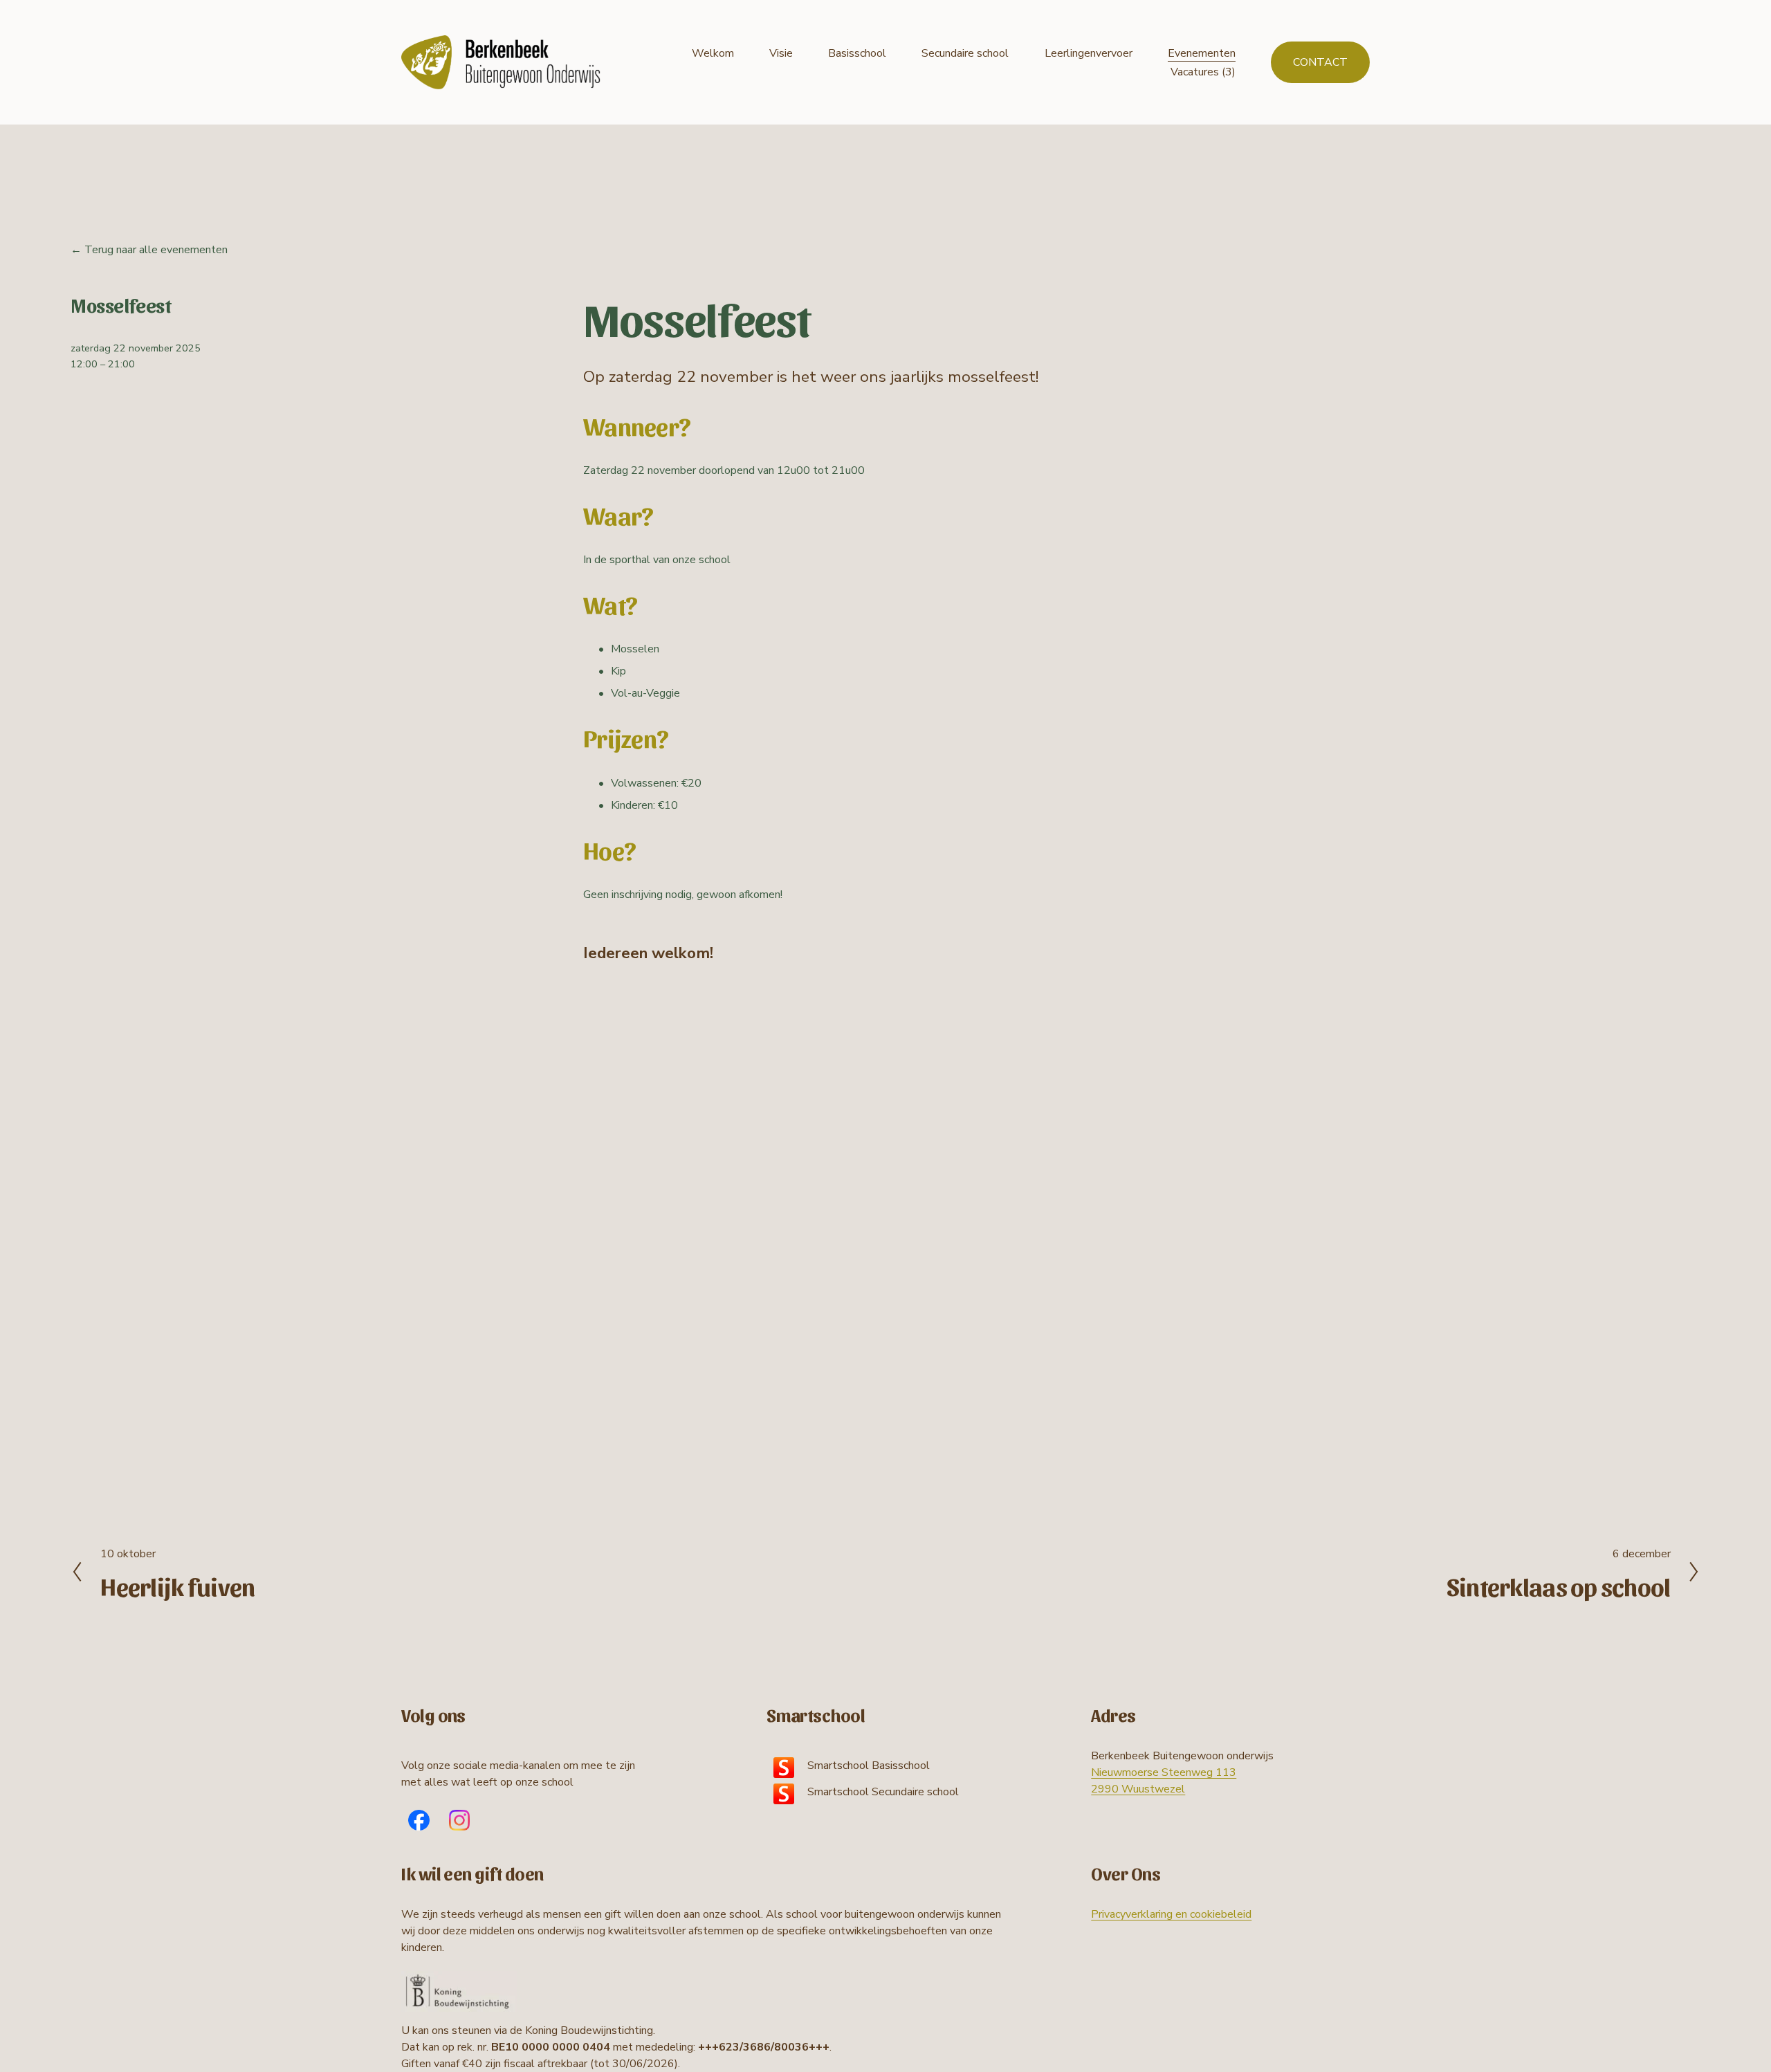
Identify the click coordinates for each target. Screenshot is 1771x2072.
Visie (781, 53)
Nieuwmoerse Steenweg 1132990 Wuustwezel (1164, 1781)
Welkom (713, 53)
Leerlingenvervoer (1089, 53)
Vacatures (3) (1203, 72)
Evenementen (1202, 53)
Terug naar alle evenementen (156, 250)
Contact (1320, 62)
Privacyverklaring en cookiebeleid (1171, 1914)
